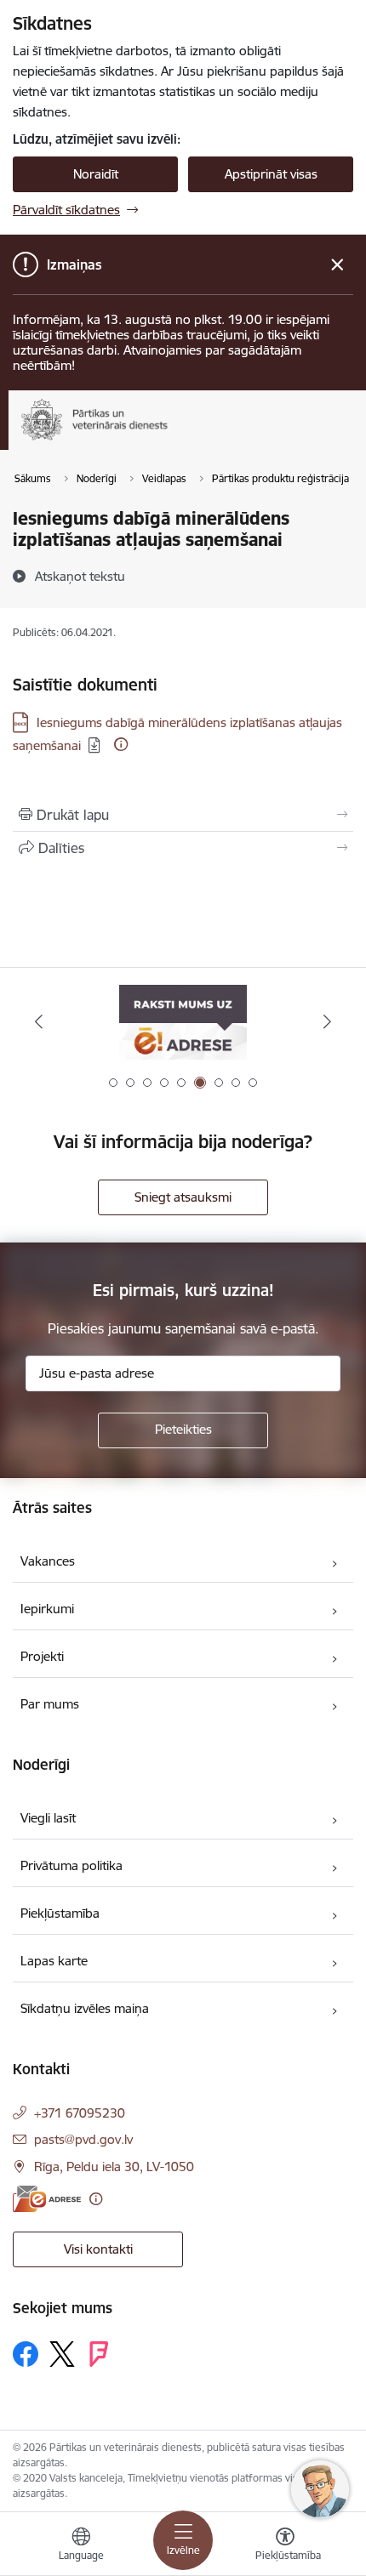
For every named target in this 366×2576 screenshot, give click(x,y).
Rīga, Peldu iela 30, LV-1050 (114, 2167)
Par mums (50, 1704)
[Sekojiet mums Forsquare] (99, 2354)
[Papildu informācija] (121, 744)
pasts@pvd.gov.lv (83, 2139)
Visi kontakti (98, 2249)
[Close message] (337, 265)
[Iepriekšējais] (39, 1021)
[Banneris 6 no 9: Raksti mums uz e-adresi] (183, 1022)
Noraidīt (96, 174)
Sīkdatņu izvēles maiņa (85, 2008)
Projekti (42, 1656)
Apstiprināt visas (271, 174)
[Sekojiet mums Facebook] (26, 2354)
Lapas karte (54, 1961)
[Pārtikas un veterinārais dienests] (182, 440)
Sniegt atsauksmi (183, 1197)
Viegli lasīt (48, 1818)
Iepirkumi (47, 1609)
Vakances (48, 1561)
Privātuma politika (71, 1865)
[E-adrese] (47, 2199)
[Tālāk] (327, 1021)
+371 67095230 (80, 2113)
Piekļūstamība (60, 1913)
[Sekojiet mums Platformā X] (62, 2354)
